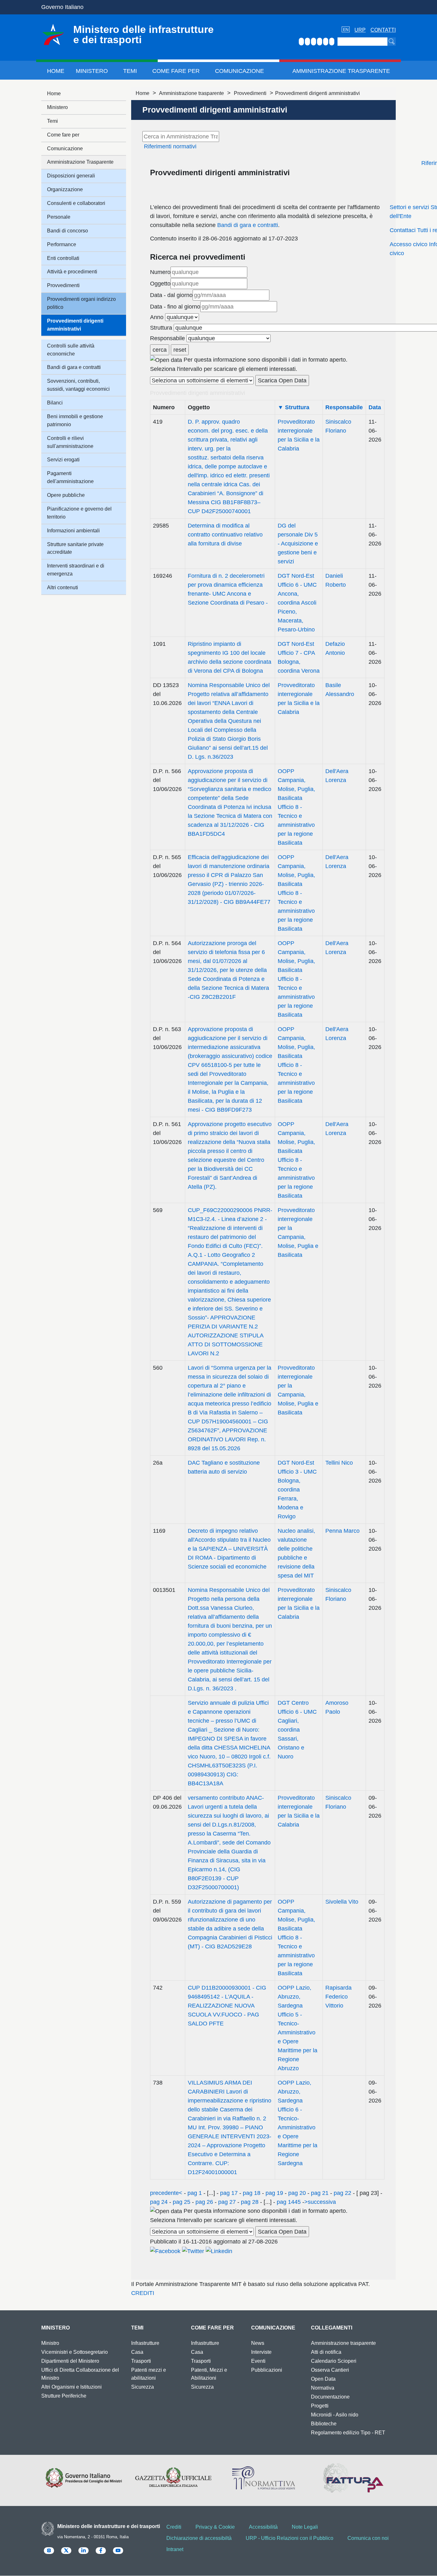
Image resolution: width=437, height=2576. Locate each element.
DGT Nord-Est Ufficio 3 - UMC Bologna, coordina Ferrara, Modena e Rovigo (297, 1490)
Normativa (323, 2388)
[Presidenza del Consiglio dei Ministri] (84, 2478)
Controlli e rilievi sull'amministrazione (70, 442)
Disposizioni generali (71, 176)
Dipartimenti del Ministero (70, 2361)
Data (375, 407)
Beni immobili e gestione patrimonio (75, 420)
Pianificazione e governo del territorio (79, 513)
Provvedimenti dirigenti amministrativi (75, 325)
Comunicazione (239, 71)
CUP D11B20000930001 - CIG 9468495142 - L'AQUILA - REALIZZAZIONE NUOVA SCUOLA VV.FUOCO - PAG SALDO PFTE (227, 2006)
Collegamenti (332, 2328)
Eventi (258, 2361)
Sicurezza (143, 2387)
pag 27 (227, 2202)
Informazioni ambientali (73, 531)
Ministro (50, 2343)
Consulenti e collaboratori (76, 203)
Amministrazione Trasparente (341, 71)
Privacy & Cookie (215, 2527)
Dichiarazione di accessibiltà (199, 2538)
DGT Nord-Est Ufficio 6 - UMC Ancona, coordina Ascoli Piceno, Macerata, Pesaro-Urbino (297, 603)
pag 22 (342, 2193)
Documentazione (330, 2397)
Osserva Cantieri (330, 2370)
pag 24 (160, 2202)
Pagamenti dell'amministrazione (70, 477)
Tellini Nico (339, 1463)
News (258, 2343)
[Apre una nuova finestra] (165, 2251)
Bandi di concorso (68, 231)
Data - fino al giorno (175, 307)
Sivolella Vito (342, 1902)
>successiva (320, 2202)
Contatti (383, 30)
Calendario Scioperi (334, 2361)
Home (56, 71)
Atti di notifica (326, 2352)
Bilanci (55, 403)
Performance (62, 244)
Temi (130, 71)
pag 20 (297, 2193)
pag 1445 (289, 2202)
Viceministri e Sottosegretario (75, 2352)
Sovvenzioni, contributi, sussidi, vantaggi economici (78, 385)
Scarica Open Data (282, 380)
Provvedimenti (250, 93)
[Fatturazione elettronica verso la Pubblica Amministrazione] (353, 2478)
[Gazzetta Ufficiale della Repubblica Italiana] (174, 2478)
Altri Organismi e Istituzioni (72, 2387)
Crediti (174, 2527)
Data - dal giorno (171, 295)
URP (360, 30)
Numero (160, 272)
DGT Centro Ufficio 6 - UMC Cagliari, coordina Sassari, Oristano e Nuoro (297, 1730)
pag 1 (195, 2193)
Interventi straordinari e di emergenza (76, 570)
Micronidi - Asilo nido (335, 2415)
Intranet (175, 2549)
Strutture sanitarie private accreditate (75, 548)
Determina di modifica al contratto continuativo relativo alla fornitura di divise (225, 535)
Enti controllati (63, 258)
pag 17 (229, 2193)
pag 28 (250, 2202)
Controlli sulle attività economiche (71, 350)
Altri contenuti (63, 587)
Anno (157, 317)
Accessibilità (263, 2527)
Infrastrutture (145, 2343)
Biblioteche (324, 2424)
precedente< (166, 2193)
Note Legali (305, 2527)
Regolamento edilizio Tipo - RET (348, 2433)
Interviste (261, 2352)
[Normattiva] (263, 2478)
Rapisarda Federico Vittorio (338, 1997)
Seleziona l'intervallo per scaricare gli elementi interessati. (224, 369)
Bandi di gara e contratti (248, 225)
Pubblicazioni (267, 2370)
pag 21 (320, 2193)
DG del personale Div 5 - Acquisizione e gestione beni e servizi (298, 544)
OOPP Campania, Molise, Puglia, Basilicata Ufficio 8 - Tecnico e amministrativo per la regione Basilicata (296, 807)
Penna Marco (342, 1531)
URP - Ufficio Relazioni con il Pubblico (290, 2538)
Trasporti (141, 2361)
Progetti (320, 2406)
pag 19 (274, 2193)
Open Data (323, 2379)
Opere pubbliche (66, 495)
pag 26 (204, 2202)
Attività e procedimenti (72, 272)
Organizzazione (65, 189)
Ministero (92, 71)
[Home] (53, 35)
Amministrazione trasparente (191, 93)
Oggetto (160, 284)
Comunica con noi (368, 2538)
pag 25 (182, 2202)
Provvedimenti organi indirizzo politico (81, 303)
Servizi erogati (63, 460)
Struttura (161, 328)
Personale (59, 217)
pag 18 (252, 2193)
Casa (137, 2352)
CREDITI (143, 2293)
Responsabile (167, 338)
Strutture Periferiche (64, 2396)
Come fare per (176, 71)
